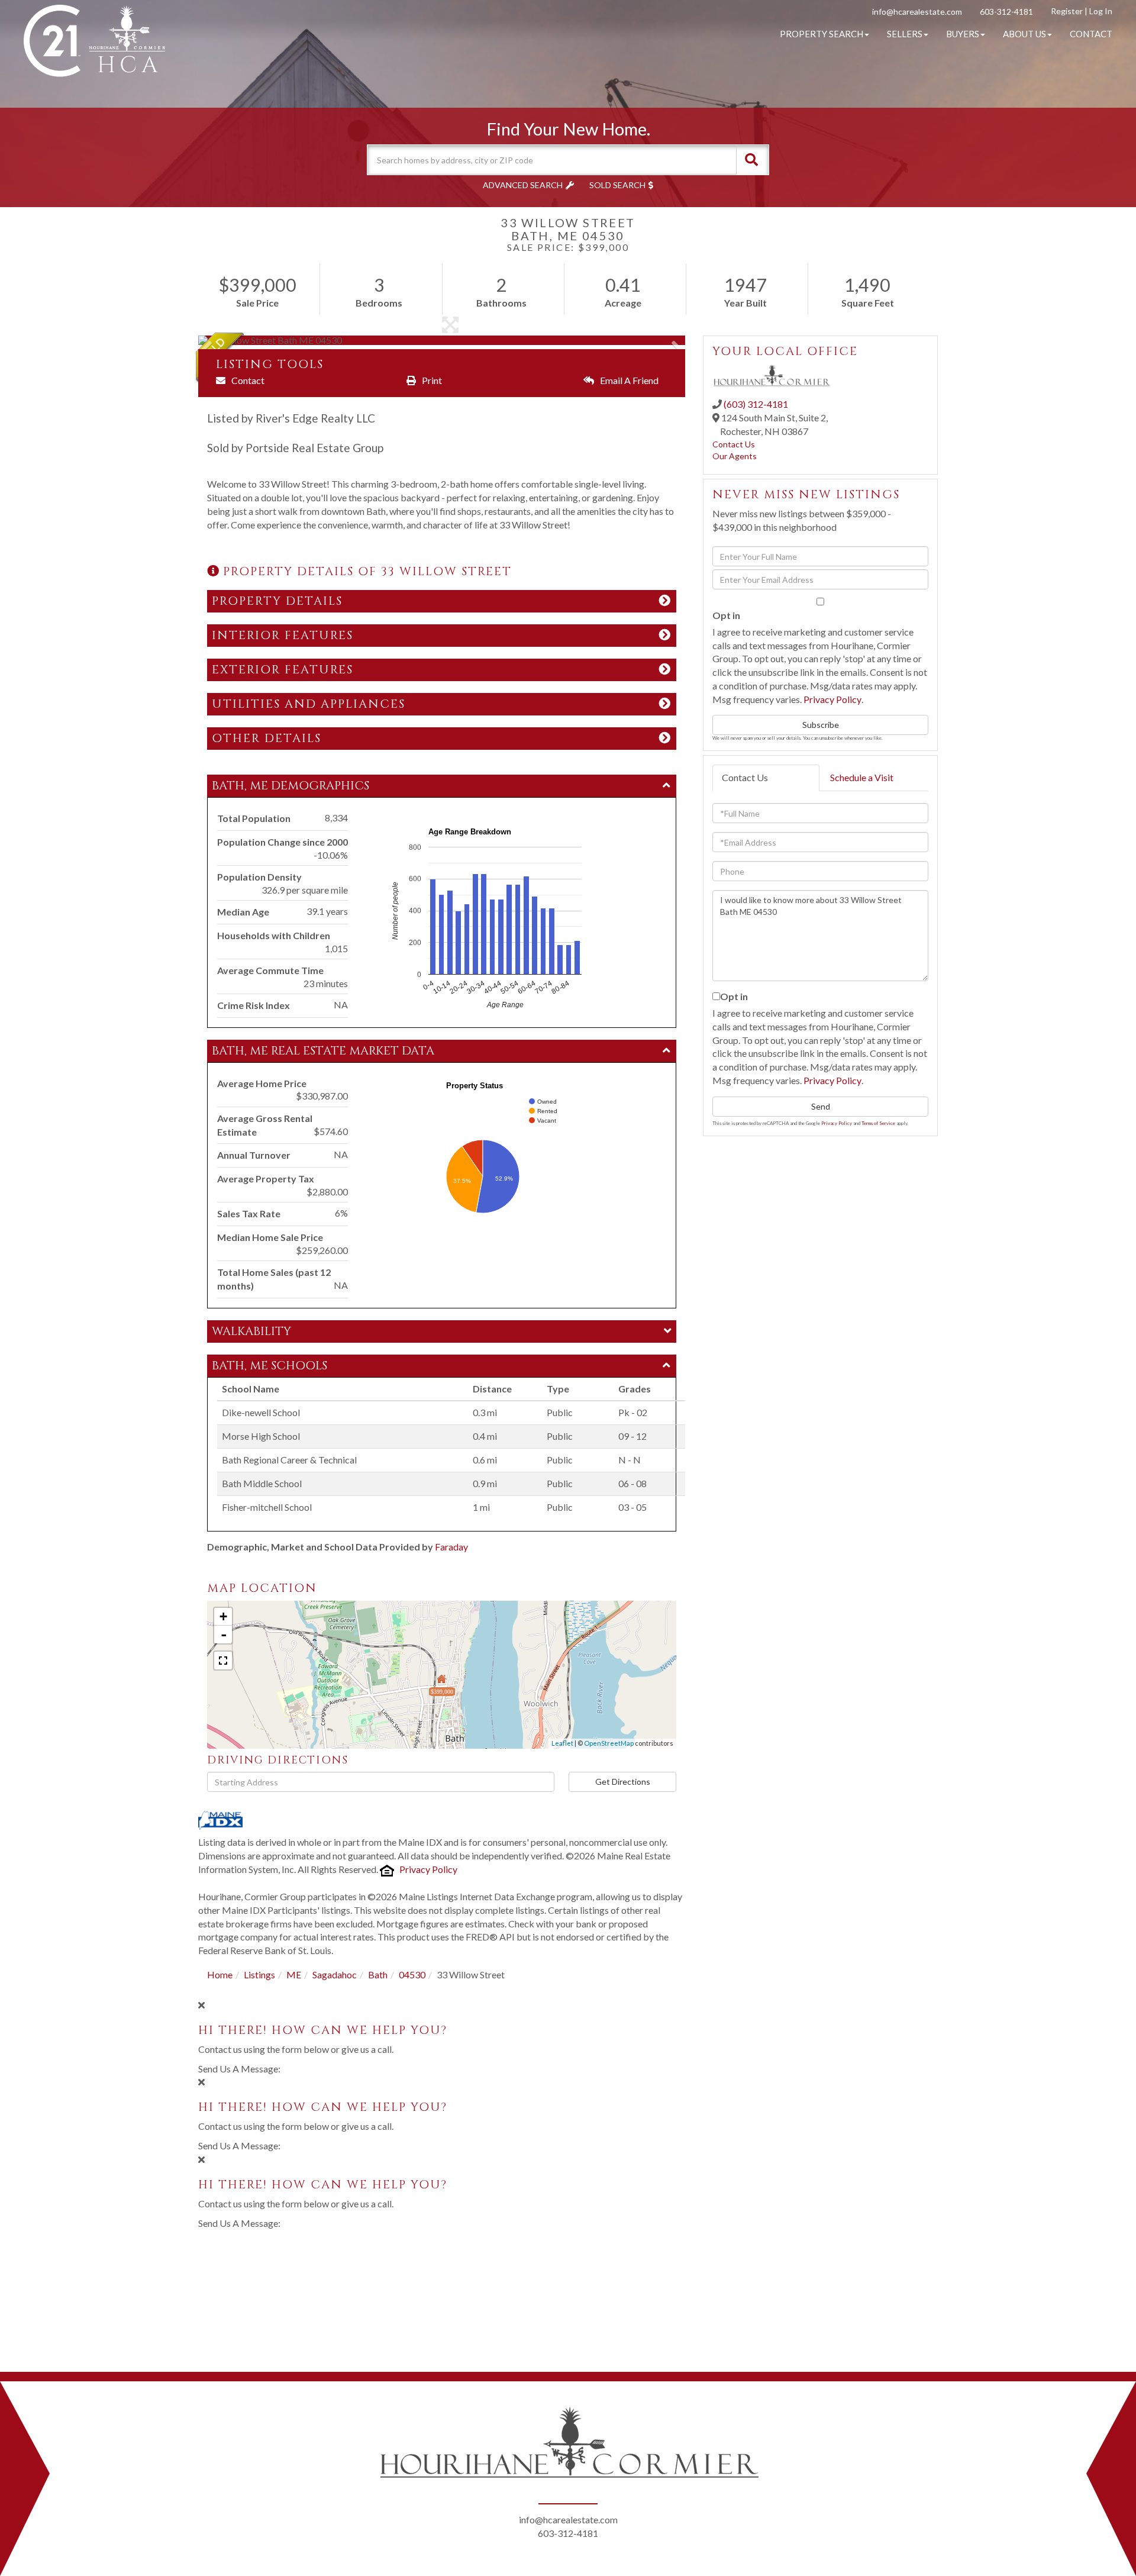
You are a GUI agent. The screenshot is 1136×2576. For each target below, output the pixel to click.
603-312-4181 (1006, 12)
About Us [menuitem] (1024, 34)
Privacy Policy (428, 1869)
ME (294, 1974)
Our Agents (735, 456)
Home (220, 1974)
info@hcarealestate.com (917, 12)
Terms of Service (878, 1123)
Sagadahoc (335, 1974)
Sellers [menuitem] (905, 34)
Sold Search (617, 185)
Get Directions (623, 1782)
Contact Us (734, 444)
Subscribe (821, 725)
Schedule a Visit (862, 777)
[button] (751, 160)
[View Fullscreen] (223, 1661)
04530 (412, 1974)
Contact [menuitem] (1091, 34)
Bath (378, 1974)
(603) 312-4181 (756, 404)
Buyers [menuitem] (963, 34)
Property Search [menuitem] (822, 34)
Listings (259, 1974)
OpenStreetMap (609, 1743)
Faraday (451, 1547)
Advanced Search (523, 185)
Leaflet (562, 1743)
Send (821, 1106)
